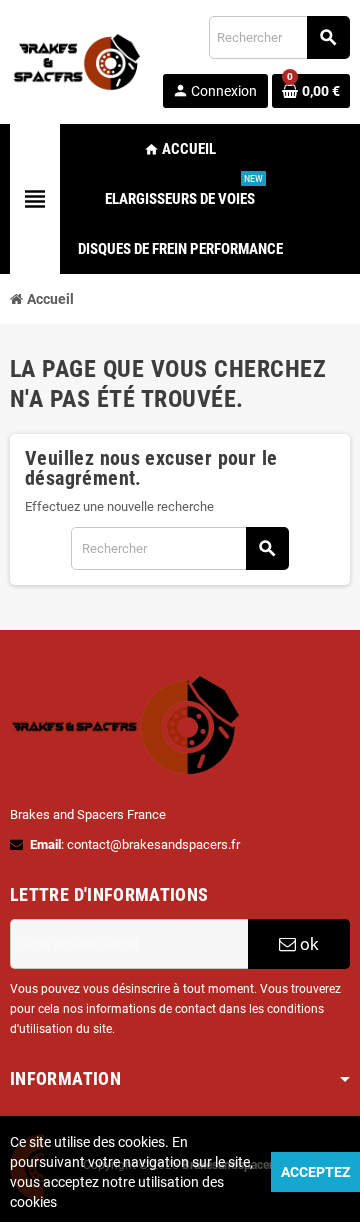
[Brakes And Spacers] (78, 60)
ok (307, 944)
